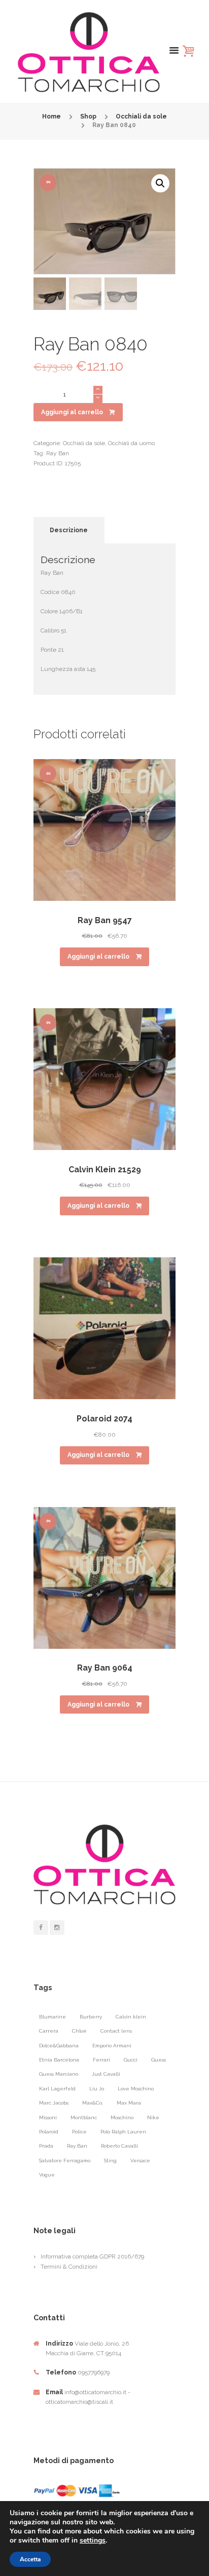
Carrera (49, 2031)
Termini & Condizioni (69, 2267)
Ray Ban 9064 (105, 1668)
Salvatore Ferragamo (65, 2161)
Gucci (131, 2060)
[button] (160, 183)
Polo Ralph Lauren (123, 2132)
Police (79, 2132)
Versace (140, 2161)
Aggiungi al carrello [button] (98, 957)
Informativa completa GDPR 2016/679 (92, 2256)
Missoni (48, 2117)
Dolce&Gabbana (59, 2046)
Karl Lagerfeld (57, 2089)
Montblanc (84, 2117)
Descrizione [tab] (69, 530)
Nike (153, 2117)
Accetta (30, 2559)
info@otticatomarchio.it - (97, 2392)
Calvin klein (131, 2017)
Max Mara (129, 2103)
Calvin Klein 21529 (105, 1170)
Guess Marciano (59, 2074)
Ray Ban (58, 453)
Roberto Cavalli (119, 2146)
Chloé (79, 2031)
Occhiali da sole (141, 116)
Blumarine (53, 2017)
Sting (110, 2161)
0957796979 (94, 2372)
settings (93, 2541)
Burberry (91, 2017)
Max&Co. (93, 2103)
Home (51, 116)
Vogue (47, 2175)
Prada (46, 2146)
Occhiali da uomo (131, 443)
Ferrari (101, 2060)
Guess (159, 2060)
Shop (88, 116)
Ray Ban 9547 (105, 920)
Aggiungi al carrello (72, 412)
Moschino (122, 2117)
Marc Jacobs (54, 2103)
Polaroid (49, 2132)
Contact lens (116, 2031)
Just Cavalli (106, 2074)
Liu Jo (97, 2089)
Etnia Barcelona (59, 2060)
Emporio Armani (112, 2046)
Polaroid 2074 (104, 1419)
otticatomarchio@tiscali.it (79, 2402)
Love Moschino (136, 2089)
